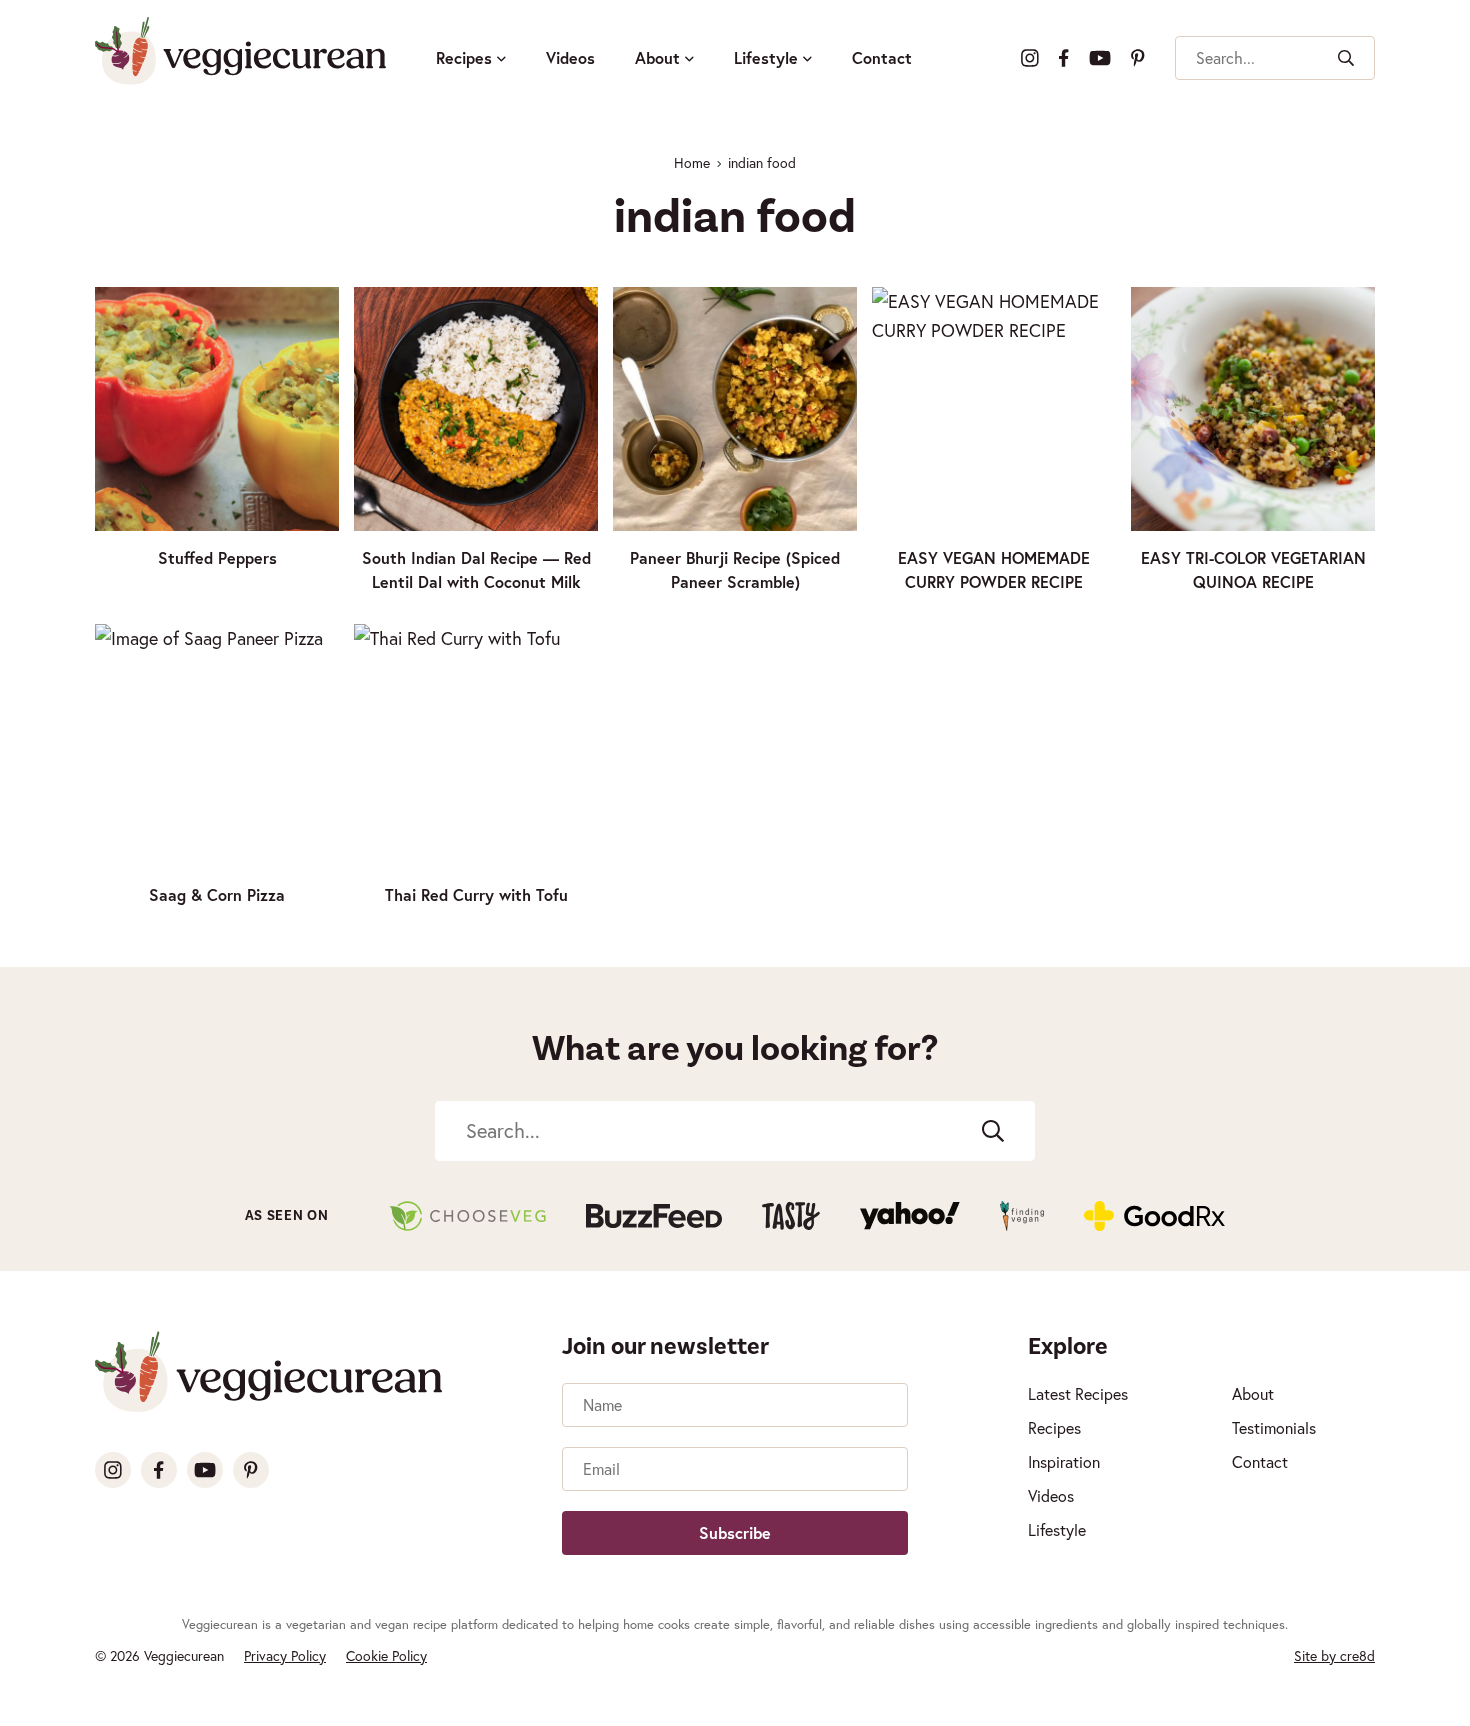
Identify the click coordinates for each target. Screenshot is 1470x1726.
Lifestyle (766, 57)
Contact (882, 57)
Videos (570, 57)
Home (692, 162)
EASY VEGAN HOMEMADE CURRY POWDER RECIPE (994, 569)
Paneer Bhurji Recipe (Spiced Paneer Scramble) (735, 569)
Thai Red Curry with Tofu (476, 894)
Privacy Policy (285, 1655)
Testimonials (1274, 1427)
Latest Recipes (1078, 1393)
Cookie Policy (386, 1655)
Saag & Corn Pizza (217, 894)
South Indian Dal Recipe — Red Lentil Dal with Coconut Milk (476, 569)
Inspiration (1064, 1461)
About (657, 57)
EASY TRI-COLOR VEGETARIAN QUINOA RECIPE (1253, 569)
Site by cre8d (1334, 1655)
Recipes (464, 57)
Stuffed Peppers (217, 557)
